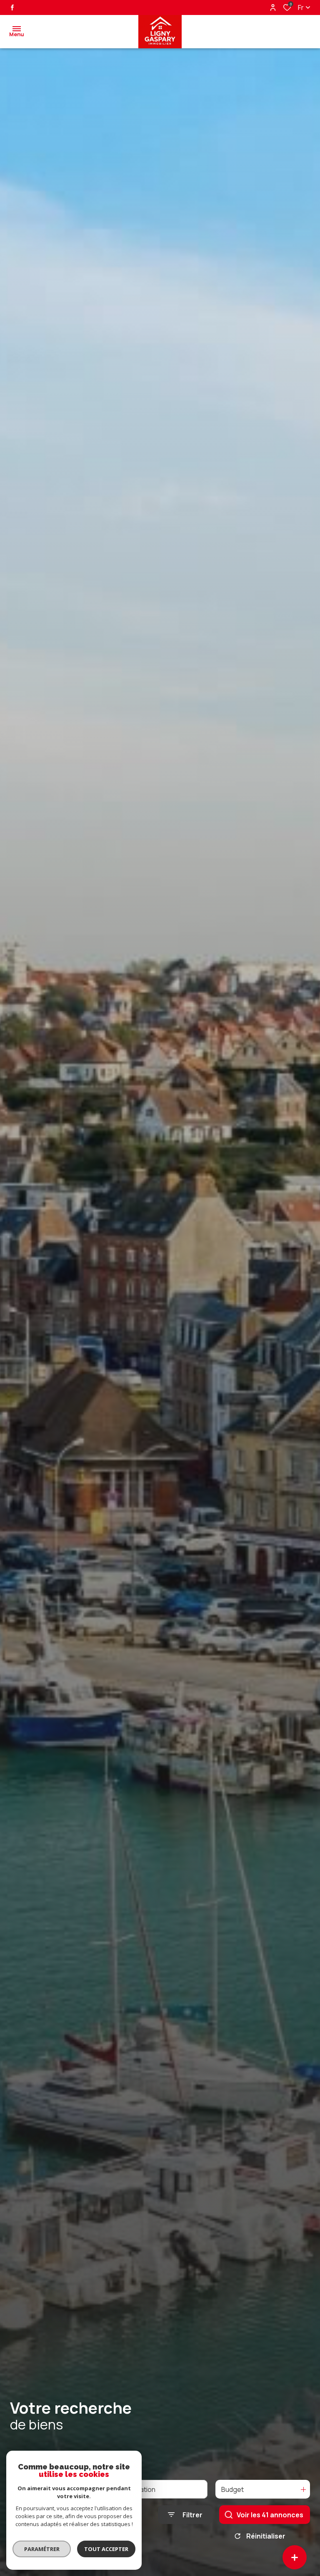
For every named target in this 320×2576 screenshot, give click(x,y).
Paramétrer (42, 2549)
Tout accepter (106, 2549)
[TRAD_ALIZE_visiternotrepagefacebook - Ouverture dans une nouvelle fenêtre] (12, 7)
